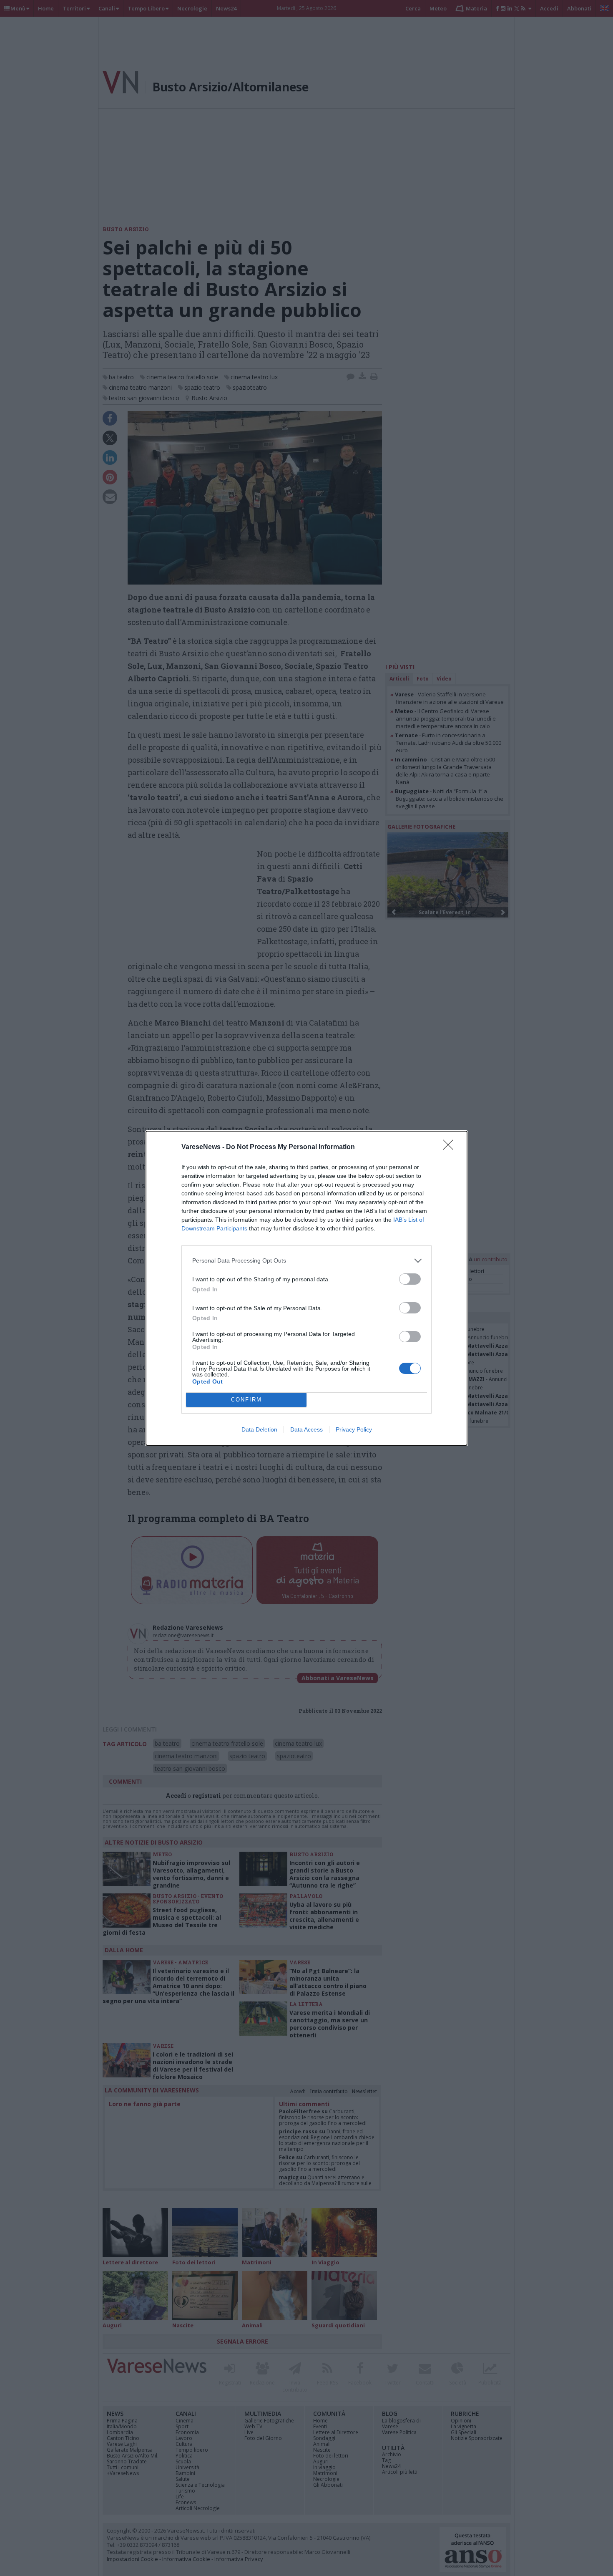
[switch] (410, 1279)
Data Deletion (259, 1429)
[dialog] (306, 1288)
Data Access (306, 1429)
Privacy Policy (354, 1429)
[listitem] (306, 1261)
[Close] (451, 1147)
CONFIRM (246, 1400)
